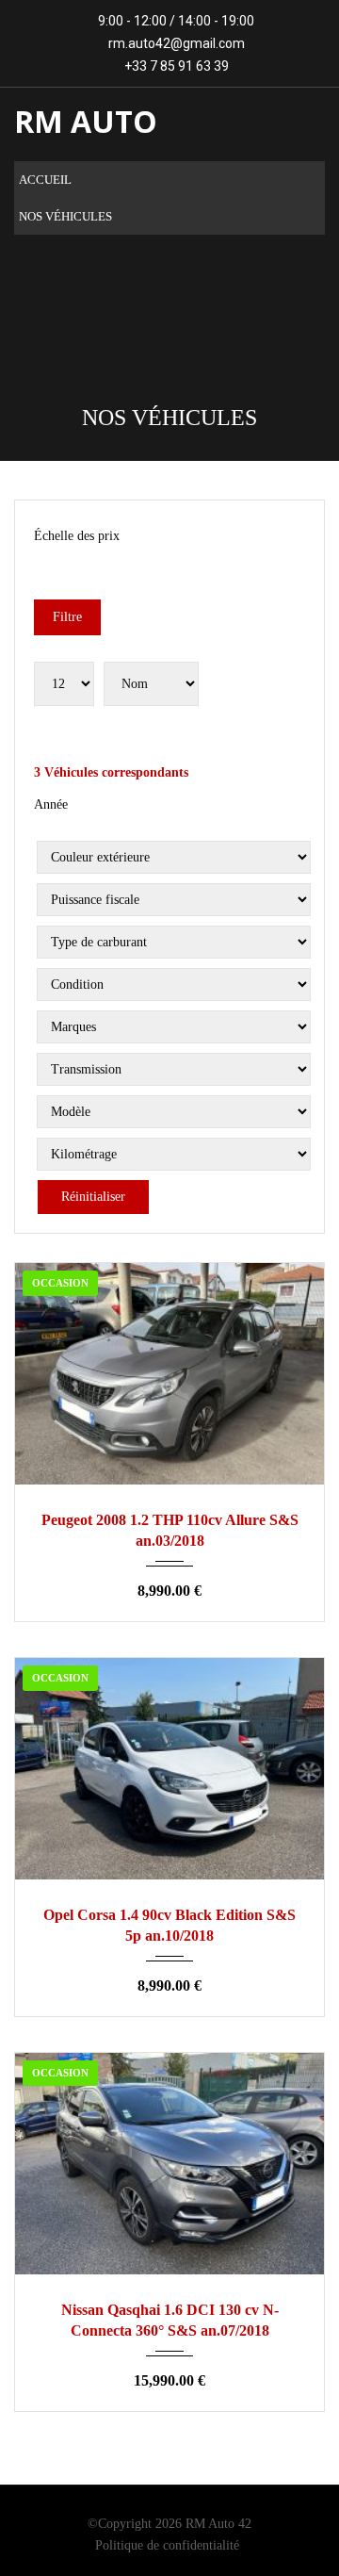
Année (51, 804)
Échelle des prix (77, 536)
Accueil (45, 180)
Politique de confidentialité (167, 2545)
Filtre (67, 617)
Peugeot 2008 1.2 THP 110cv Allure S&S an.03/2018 (170, 1530)
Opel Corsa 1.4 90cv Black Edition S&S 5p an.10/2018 (169, 1925)
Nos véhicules (65, 216)
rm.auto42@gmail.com (177, 43)
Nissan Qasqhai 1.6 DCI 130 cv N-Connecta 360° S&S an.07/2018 (170, 2320)
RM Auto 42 (218, 2524)
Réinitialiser (93, 1197)
